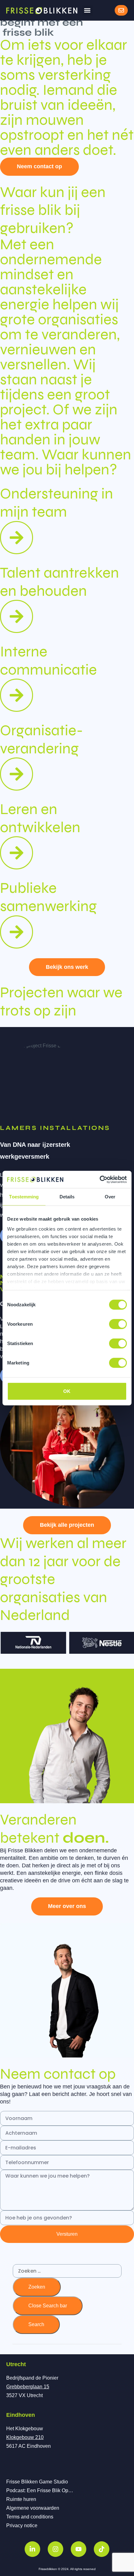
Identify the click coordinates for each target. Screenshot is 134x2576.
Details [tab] (67, 1197)
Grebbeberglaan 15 (28, 2387)
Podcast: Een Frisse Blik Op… (40, 2490)
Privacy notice (22, 2525)
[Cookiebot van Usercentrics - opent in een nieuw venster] (100, 1179)
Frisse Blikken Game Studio (37, 2482)
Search (36, 2324)
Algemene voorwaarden (33, 2508)
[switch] (118, 1324)
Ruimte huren (21, 2499)
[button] (87, 10)
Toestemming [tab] (24, 1197)
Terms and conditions (30, 2517)
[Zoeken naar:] (67, 2271)
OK (67, 1391)
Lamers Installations (55, 1128)
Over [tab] (110, 1197)
